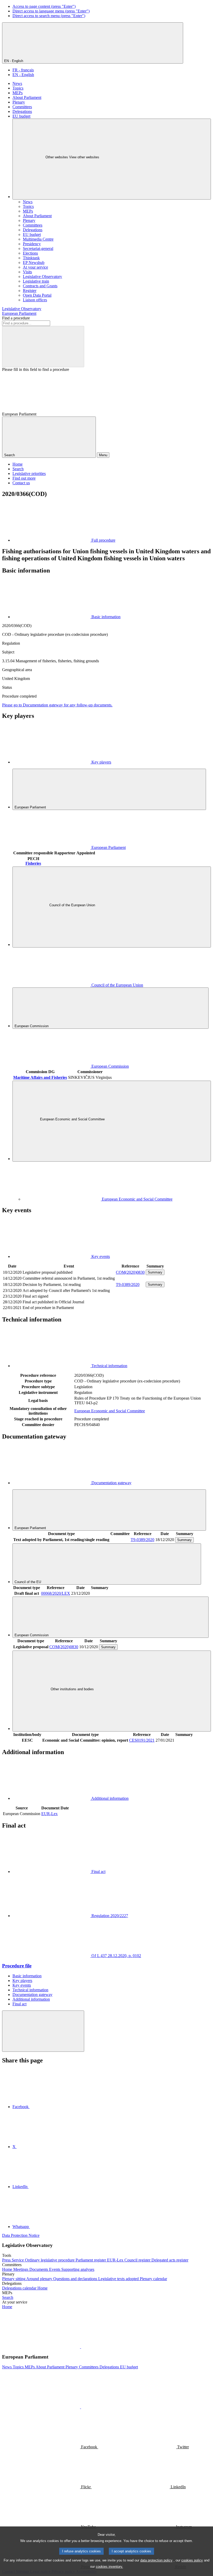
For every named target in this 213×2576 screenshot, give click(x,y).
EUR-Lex (49, 1814)
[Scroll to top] (43, 2031)
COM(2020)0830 (130, 1272)
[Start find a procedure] (43, 347)
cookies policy (192, 2560)
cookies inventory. (109, 2567)
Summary (155, 1272)
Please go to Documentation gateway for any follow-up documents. (57, 705)
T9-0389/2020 (128, 1284)
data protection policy (156, 2560)
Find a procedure (16, 318)
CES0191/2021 (142, 1740)
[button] (81, 2347)
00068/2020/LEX (56, 1593)
